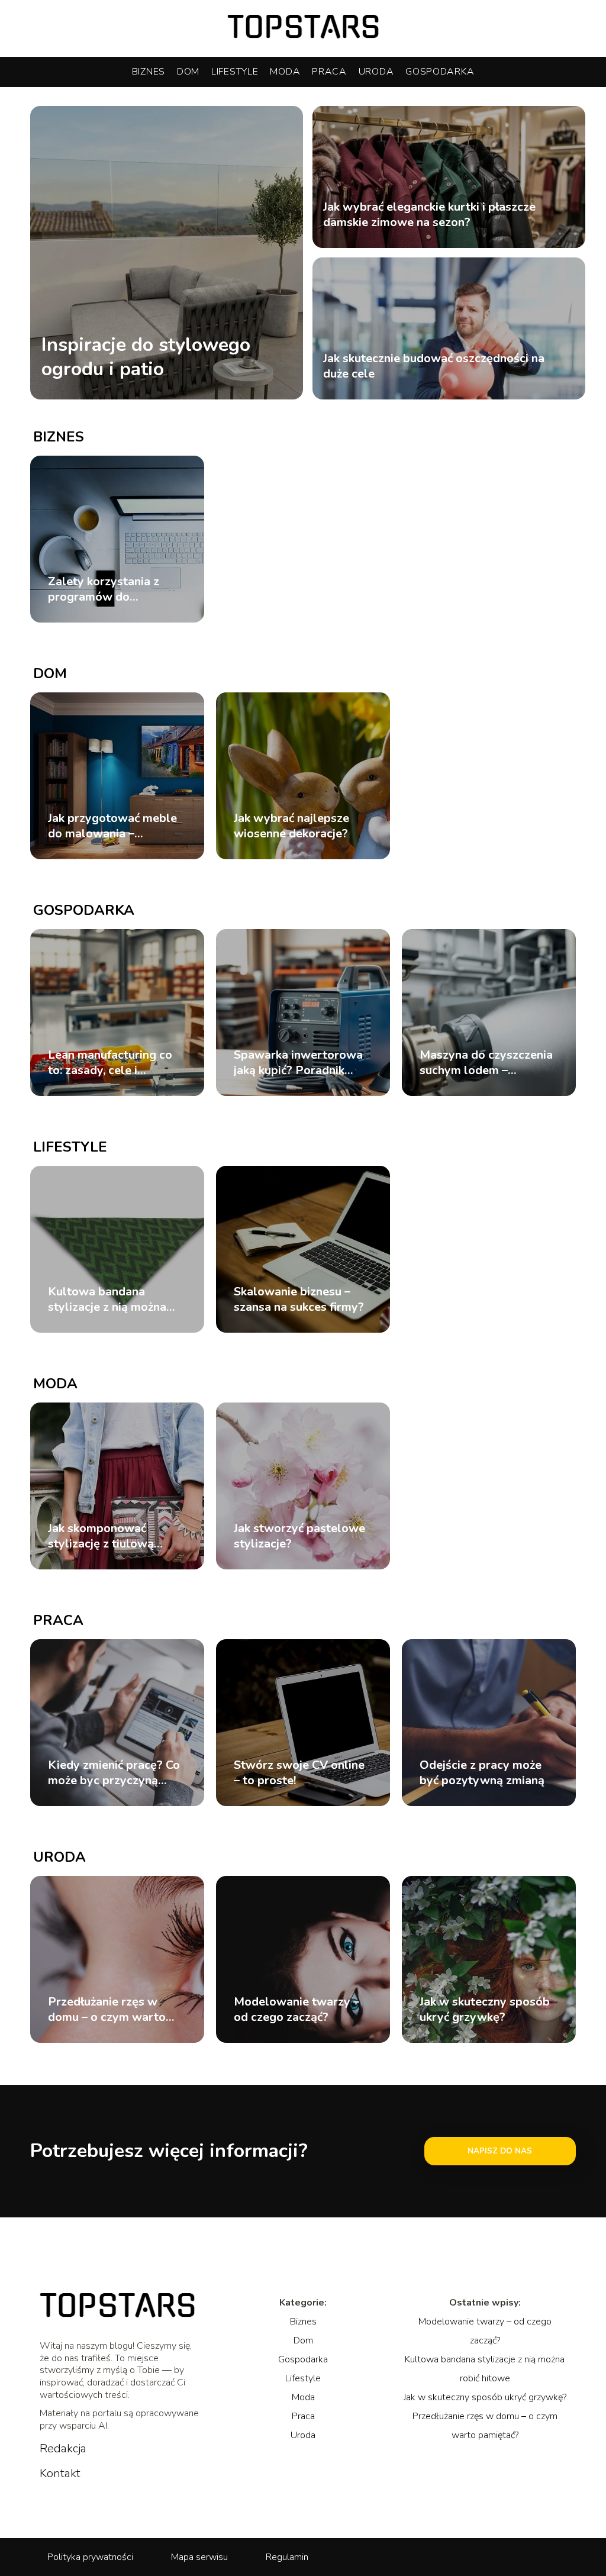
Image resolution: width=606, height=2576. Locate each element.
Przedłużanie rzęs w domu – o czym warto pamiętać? (107, 2010)
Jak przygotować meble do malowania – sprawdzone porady (112, 826)
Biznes (149, 72)
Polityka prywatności (90, 2557)
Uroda (376, 72)
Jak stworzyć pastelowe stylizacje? (299, 1536)
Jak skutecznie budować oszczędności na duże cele (434, 366)
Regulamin (287, 2557)
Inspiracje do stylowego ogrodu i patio (146, 357)
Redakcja (63, 2449)
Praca (329, 72)
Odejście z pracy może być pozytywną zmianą (482, 1773)
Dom (188, 72)
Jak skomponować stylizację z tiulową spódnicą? (101, 1536)
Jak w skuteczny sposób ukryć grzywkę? (485, 2010)
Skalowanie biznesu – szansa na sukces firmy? (299, 1300)
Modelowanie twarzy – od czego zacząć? (296, 2010)
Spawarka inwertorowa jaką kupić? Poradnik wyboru (298, 1063)
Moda (285, 72)
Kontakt (60, 2474)
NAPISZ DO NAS (500, 2151)
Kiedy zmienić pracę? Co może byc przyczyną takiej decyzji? (114, 1773)
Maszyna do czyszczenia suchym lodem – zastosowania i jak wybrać (486, 1063)
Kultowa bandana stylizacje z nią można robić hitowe (107, 1300)
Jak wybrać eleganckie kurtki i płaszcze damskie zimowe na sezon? (429, 215)
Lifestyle (235, 72)
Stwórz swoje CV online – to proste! (299, 1773)
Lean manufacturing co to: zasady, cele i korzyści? (110, 1063)
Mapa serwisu (199, 2557)
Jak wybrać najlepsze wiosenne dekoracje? (291, 826)
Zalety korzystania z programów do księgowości (104, 589)
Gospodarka (440, 72)
